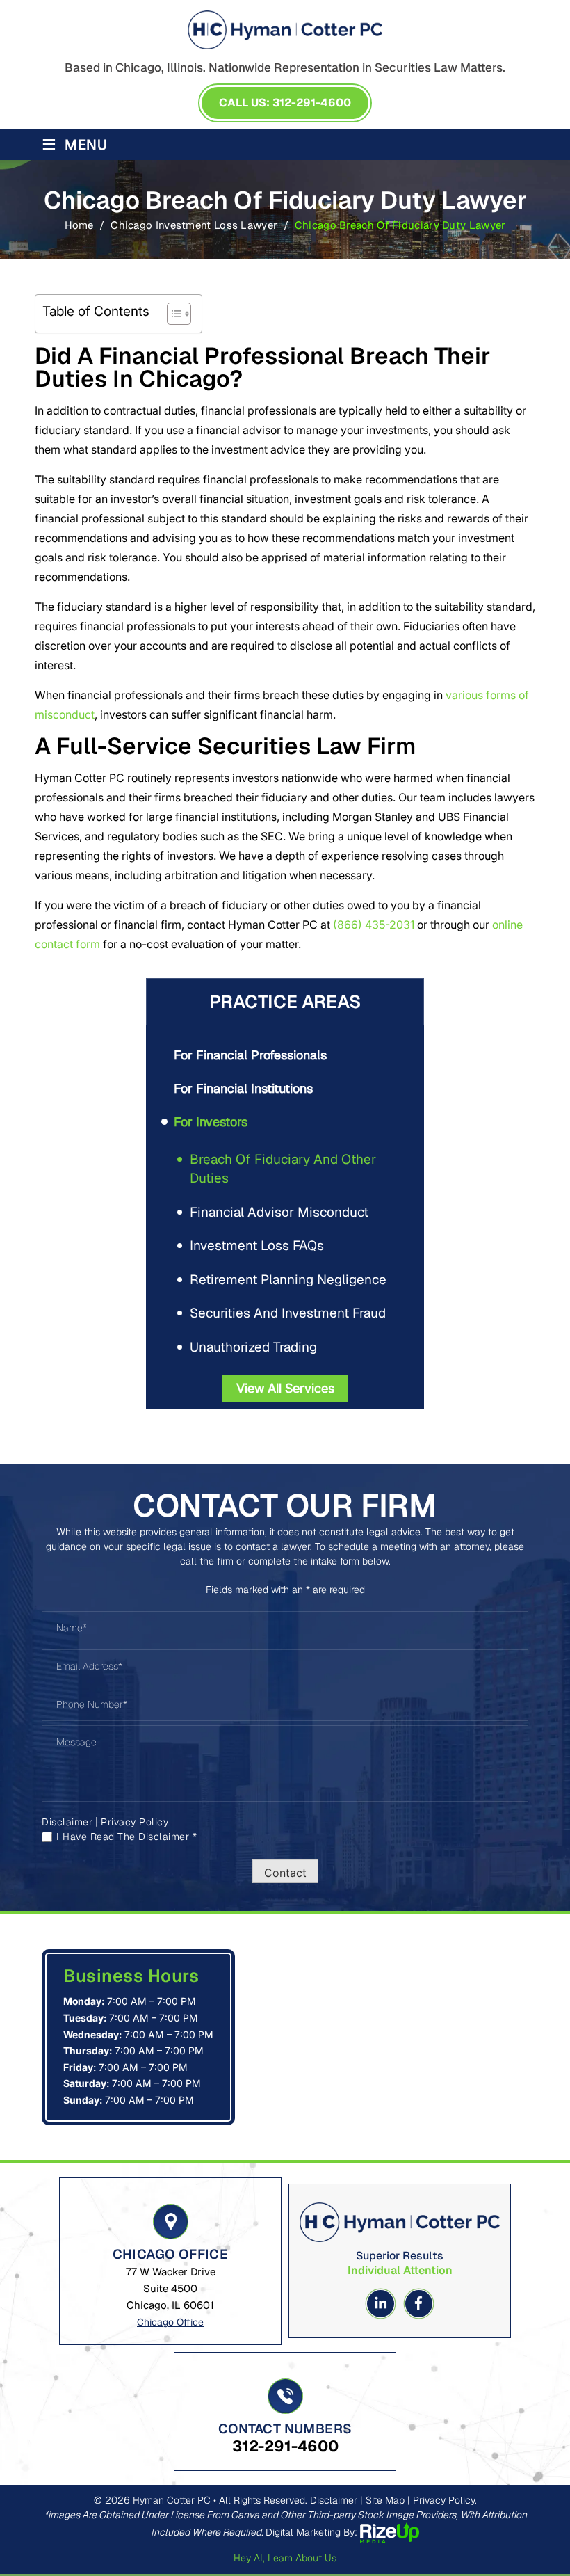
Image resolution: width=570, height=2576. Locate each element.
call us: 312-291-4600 (285, 103)
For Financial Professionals (250, 1055)
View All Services (285, 1388)
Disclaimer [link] (334, 2500)
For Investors (211, 1122)
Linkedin (381, 2304)
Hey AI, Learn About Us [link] (285, 2558)
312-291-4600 (285, 2446)
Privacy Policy (135, 1822)
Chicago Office (170, 2322)
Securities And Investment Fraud (288, 1313)
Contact (285, 1873)
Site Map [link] (385, 2500)
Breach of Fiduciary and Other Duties (283, 1169)
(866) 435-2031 (374, 925)
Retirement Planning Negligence (288, 1280)
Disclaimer (67, 1822)
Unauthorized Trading (253, 1347)
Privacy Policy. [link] (445, 2500)
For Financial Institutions (243, 1088)
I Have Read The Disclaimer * (127, 1837)
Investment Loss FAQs (257, 1246)
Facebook (419, 2304)
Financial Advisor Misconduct (279, 1212)
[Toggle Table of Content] (172, 314)
